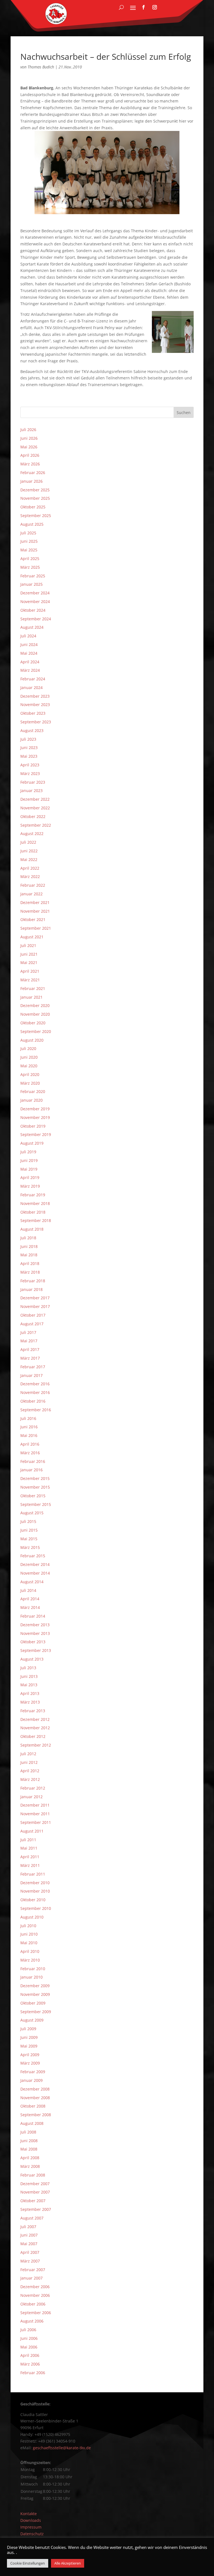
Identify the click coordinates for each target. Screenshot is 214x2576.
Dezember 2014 (35, 1564)
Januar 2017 (31, 1375)
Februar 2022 (33, 885)
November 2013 (35, 1633)
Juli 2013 (28, 1668)
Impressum (31, 2527)
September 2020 (36, 1031)
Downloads (31, 2520)
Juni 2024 (29, 644)
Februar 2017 (33, 1367)
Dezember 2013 (35, 1625)
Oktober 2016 (33, 1401)
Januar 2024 (31, 687)
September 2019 (36, 1134)
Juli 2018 (28, 1238)
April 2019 (30, 1177)
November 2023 (35, 705)
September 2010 (36, 1908)
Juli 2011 (28, 1840)
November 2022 (35, 808)
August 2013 (32, 1659)
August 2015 (32, 1513)
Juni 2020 (29, 1057)
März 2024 (30, 670)
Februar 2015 (33, 1556)
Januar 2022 (31, 894)
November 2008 (35, 2098)
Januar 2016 (31, 1470)
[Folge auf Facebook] (144, 7)
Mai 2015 (29, 1539)
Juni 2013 (29, 1676)
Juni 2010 (29, 1934)
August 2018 (32, 1229)
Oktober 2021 (33, 919)
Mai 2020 (29, 1066)
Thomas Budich (41, 67)
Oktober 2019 (33, 1126)
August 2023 (32, 730)
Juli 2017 (28, 1332)
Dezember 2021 (35, 902)
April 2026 (30, 455)
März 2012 (30, 1779)
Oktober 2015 (33, 1496)
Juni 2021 (29, 954)
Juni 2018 (29, 1246)
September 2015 (36, 1504)
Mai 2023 (29, 756)
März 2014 (30, 1607)
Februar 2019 (33, 1195)
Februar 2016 (33, 1461)
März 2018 (30, 1272)
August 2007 (32, 2218)
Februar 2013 (33, 1711)
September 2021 (36, 928)
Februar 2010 (33, 1969)
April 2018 (30, 1263)
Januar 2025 (31, 584)
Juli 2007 (28, 2227)
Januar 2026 (31, 481)
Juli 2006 (28, 2330)
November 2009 (35, 1994)
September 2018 (36, 1220)
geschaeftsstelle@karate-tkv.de (62, 2448)
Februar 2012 (33, 1788)
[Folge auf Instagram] (155, 7)
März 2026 (30, 464)
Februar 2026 (33, 473)
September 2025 (36, 516)
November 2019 (35, 1117)
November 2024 (35, 601)
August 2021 (32, 937)
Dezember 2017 (35, 1298)
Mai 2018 (29, 1255)
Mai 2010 (29, 1943)
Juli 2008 (28, 2132)
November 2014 (35, 1573)
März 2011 (30, 1865)
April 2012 (30, 1771)
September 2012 (36, 1745)
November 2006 (35, 2295)
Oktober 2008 (33, 2106)
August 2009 (32, 2020)
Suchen (184, 412)
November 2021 (35, 911)
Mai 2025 (29, 550)
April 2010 (30, 1951)
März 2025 (30, 567)
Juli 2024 (28, 636)
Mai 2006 (29, 2347)
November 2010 (35, 1891)
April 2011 (30, 1857)
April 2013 (30, 1693)
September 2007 (36, 2209)
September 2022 (36, 825)
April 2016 (30, 1444)
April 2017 (30, 1349)
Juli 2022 (28, 842)
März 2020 (30, 1083)
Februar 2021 (33, 988)
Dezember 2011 (35, 1805)
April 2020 (30, 1074)
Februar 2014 (33, 1616)
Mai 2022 (29, 859)
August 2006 (32, 2321)
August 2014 (32, 1582)
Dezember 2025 (35, 490)
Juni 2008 (29, 2141)
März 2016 (30, 1453)
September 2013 (36, 1650)
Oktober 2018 (33, 1212)
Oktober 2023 (33, 713)
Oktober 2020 (33, 1023)
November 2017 (35, 1306)
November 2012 (35, 1728)
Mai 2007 (29, 2244)
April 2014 (30, 1599)
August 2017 (32, 1324)
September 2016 (36, 1410)
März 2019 (30, 1186)
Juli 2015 (28, 1521)
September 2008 (36, 2115)
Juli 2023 (28, 739)
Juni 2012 (29, 1762)
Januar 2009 (31, 2080)
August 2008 (32, 2123)
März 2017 (30, 1358)
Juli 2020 (28, 1048)
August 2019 (32, 1143)
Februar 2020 (33, 1091)
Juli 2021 (28, 945)
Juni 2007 (29, 2235)
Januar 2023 (31, 791)
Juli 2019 (28, 1152)
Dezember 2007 (35, 2184)
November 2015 (35, 1487)
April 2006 (30, 2355)
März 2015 (30, 1547)
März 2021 (30, 980)
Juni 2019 (29, 1160)
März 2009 (30, 2063)
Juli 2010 (28, 1926)
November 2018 (35, 1203)
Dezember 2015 (35, 1478)
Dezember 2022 (35, 799)
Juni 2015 (29, 1530)
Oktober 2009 (33, 2003)
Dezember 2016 (35, 1384)
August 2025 (32, 524)
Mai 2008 (29, 2149)
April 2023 (30, 765)
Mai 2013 (29, 1685)
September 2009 (36, 2012)
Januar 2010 (31, 1977)
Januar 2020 (31, 1100)
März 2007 (30, 2261)
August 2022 (32, 833)
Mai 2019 (29, 1169)
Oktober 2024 (33, 610)
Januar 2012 (31, 1797)
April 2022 (30, 868)
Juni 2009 (29, 2037)
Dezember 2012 (35, 1719)
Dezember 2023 (35, 696)
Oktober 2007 (33, 2201)
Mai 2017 (29, 1341)
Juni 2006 (29, 2338)
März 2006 (30, 2364)
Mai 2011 (29, 1848)
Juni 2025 (29, 541)
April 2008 (30, 2158)
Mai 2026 (29, 447)
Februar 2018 (33, 1281)
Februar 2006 (33, 2373)
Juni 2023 (29, 748)
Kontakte (29, 2514)
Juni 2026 (29, 438)
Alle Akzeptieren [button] (68, 2563)
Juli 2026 (28, 430)
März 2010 (30, 1960)
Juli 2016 (28, 1418)
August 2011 (32, 1831)
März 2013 (30, 1702)
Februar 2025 (33, 576)
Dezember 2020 (35, 1005)
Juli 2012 (28, 1754)
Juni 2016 (29, 1427)
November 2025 (35, 498)
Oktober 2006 (33, 2304)
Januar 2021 (31, 997)
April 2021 (30, 971)
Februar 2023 (33, 782)
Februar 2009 (33, 2072)
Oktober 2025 (33, 507)
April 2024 (30, 662)
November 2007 (35, 2192)
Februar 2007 (33, 2270)
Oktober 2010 (33, 1900)
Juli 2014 (28, 1590)
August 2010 (32, 1917)
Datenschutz (32, 2534)
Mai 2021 (29, 962)
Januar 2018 (31, 1289)
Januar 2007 (31, 2278)
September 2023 (36, 722)
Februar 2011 (33, 1874)
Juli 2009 (28, 2029)
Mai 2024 (29, 653)
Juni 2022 (29, 851)
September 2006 (36, 2313)
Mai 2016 (29, 1435)
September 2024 (36, 619)
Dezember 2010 (35, 1883)
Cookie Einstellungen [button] (28, 2563)
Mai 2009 (29, 2046)
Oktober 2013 (33, 1642)
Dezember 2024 (35, 593)
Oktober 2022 (33, 816)
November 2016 (35, 1392)
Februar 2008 (33, 2175)
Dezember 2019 (35, 1109)
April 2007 (30, 2252)
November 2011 (35, 1814)
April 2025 (30, 559)
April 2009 (30, 2055)
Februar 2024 (33, 679)
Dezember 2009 (35, 1986)
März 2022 (30, 876)
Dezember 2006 (35, 2287)
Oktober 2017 (33, 1315)
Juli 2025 (28, 533)
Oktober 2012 (33, 1736)
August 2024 (32, 627)
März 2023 (30, 773)
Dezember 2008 (35, 2089)
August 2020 (32, 1040)
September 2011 (36, 1822)
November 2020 (35, 1014)
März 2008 (30, 2166)
